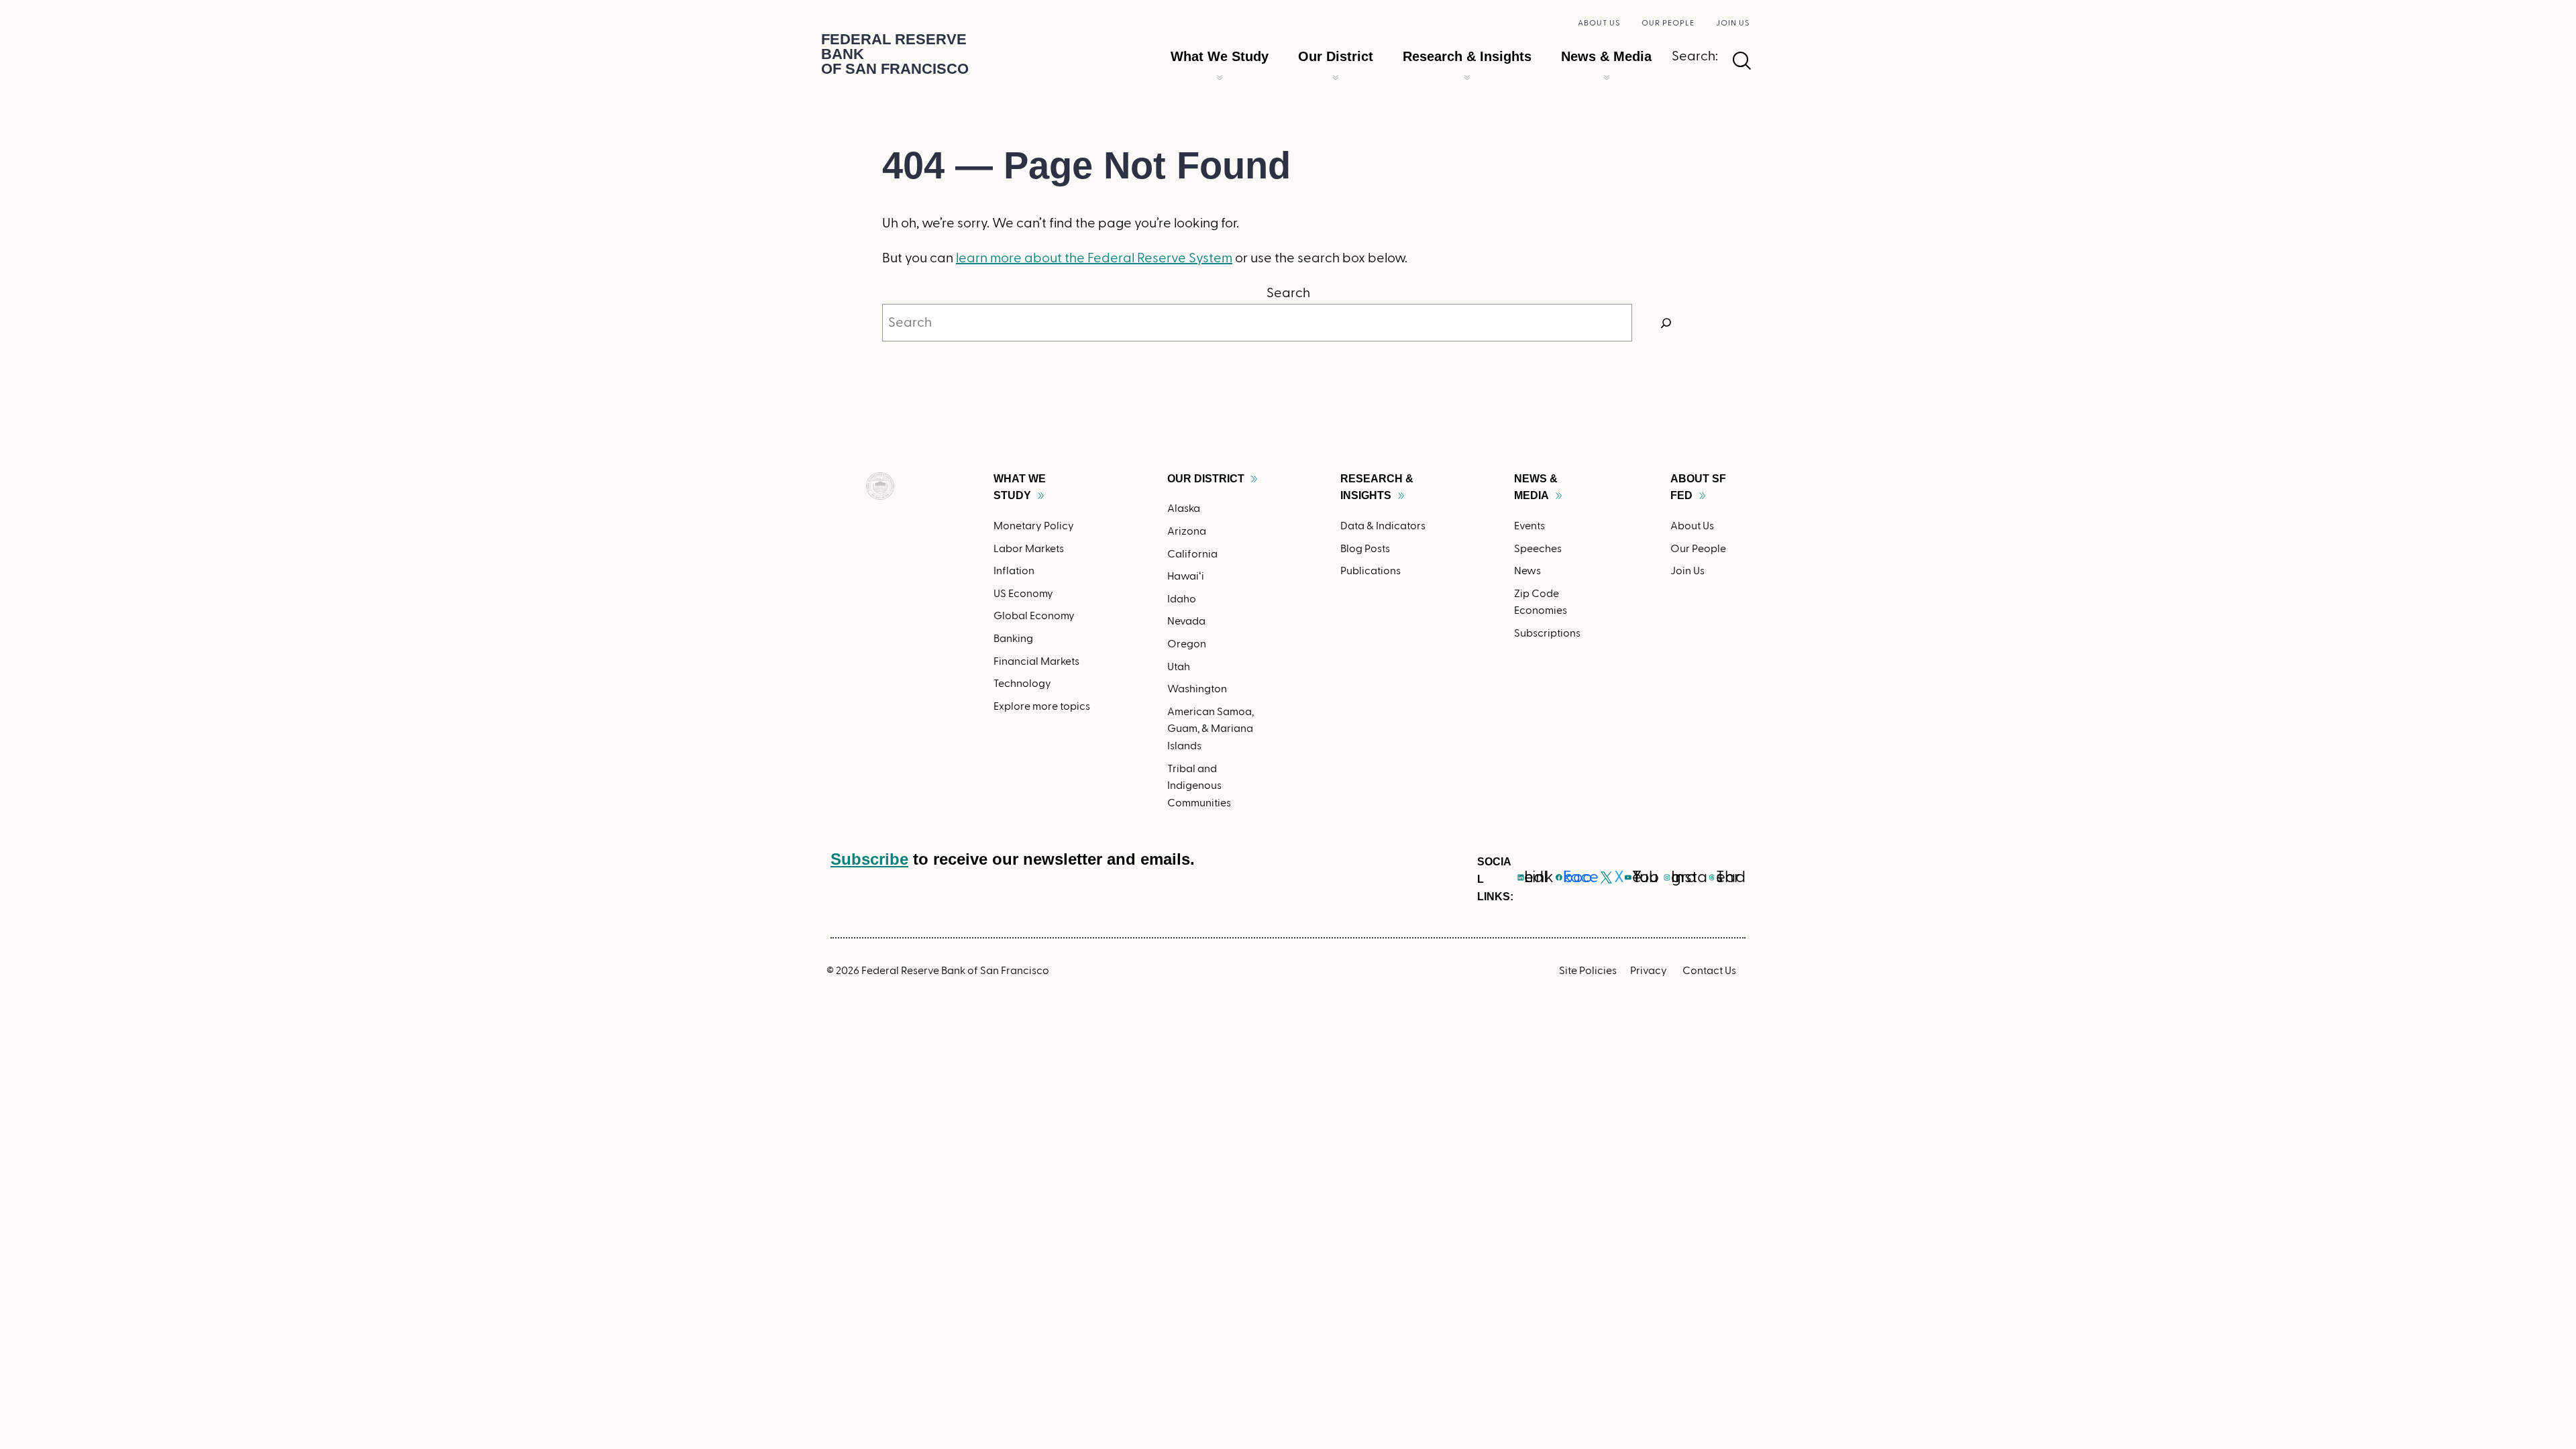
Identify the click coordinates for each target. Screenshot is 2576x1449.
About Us (1599, 23)
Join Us (1733, 23)
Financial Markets (1036, 661)
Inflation (1014, 571)
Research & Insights (1467, 56)
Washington (1197, 689)
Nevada (1186, 621)
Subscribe (869, 859)
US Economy (1023, 594)
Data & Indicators (1383, 526)
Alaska (1184, 508)
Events (1529, 526)
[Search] (1666, 323)
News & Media (1606, 56)
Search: (1695, 56)
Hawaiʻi (1186, 576)
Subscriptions (1547, 633)
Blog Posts (1365, 549)
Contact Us (1709, 971)
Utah (1179, 667)
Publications (1371, 571)
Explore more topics (1042, 706)
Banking (1013, 639)
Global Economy (1034, 616)
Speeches (1538, 549)
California (1192, 554)
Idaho (1182, 599)
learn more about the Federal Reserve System (1094, 258)
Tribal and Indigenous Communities (1199, 786)
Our (1206, 479)
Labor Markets (1029, 549)
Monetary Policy (1034, 526)
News (1527, 571)
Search (1288, 293)
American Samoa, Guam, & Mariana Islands (1211, 729)
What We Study (1220, 56)
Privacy (1649, 971)
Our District (1336, 56)
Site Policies (1588, 971)
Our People (1668, 23)
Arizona (1187, 531)
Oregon (1187, 644)
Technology (1022, 684)
